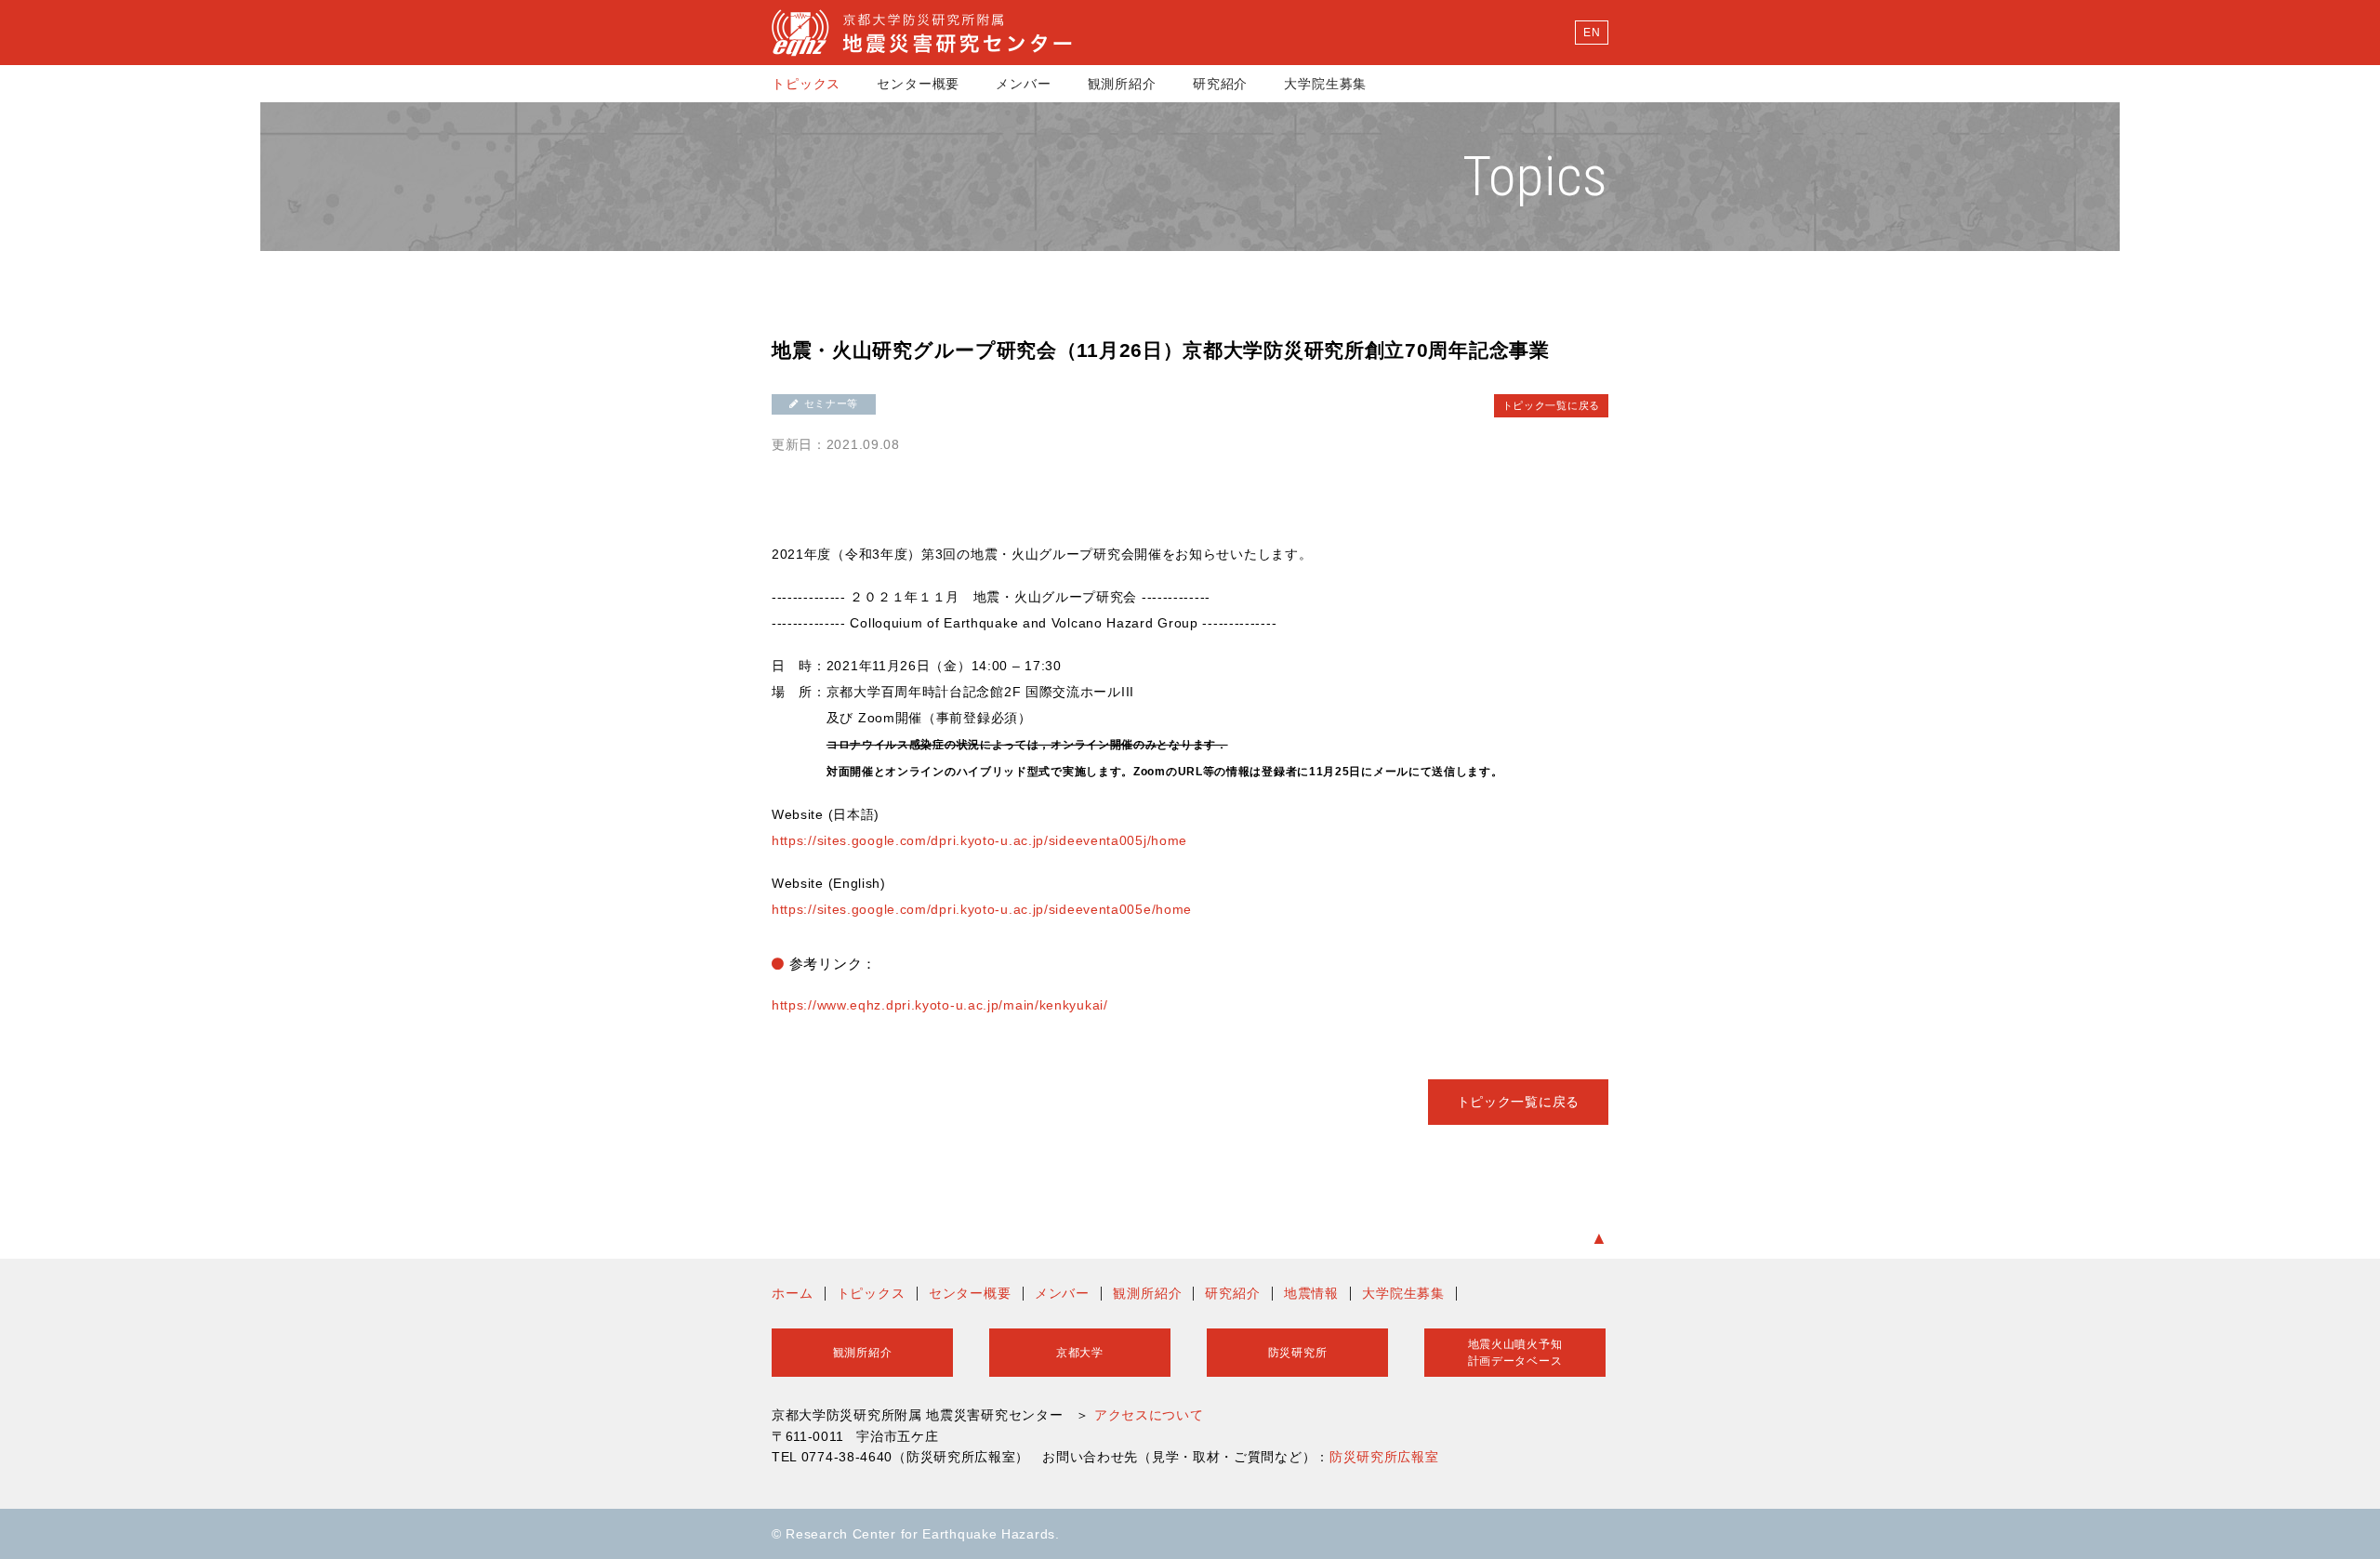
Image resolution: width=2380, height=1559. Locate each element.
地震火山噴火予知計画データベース (1515, 1353)
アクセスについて (1149, 1415)
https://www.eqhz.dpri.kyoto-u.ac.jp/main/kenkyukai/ (940, 1005)
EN (1592, 33)
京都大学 (1080, 1353)
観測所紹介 (1122, 84)
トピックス (806, 84)
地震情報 (1311, 1293)
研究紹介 (1220, 84)
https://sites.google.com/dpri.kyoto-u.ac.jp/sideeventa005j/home (979, 840)
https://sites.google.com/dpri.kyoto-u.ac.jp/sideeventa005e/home (982, 909)
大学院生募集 (1325, 84)
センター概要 (918, 84)
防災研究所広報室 (1384, 1457)
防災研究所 (1298, 1353)
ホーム (793, 1293)
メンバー (1023, 84)
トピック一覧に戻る (1551, 405)
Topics (1535, 176)
